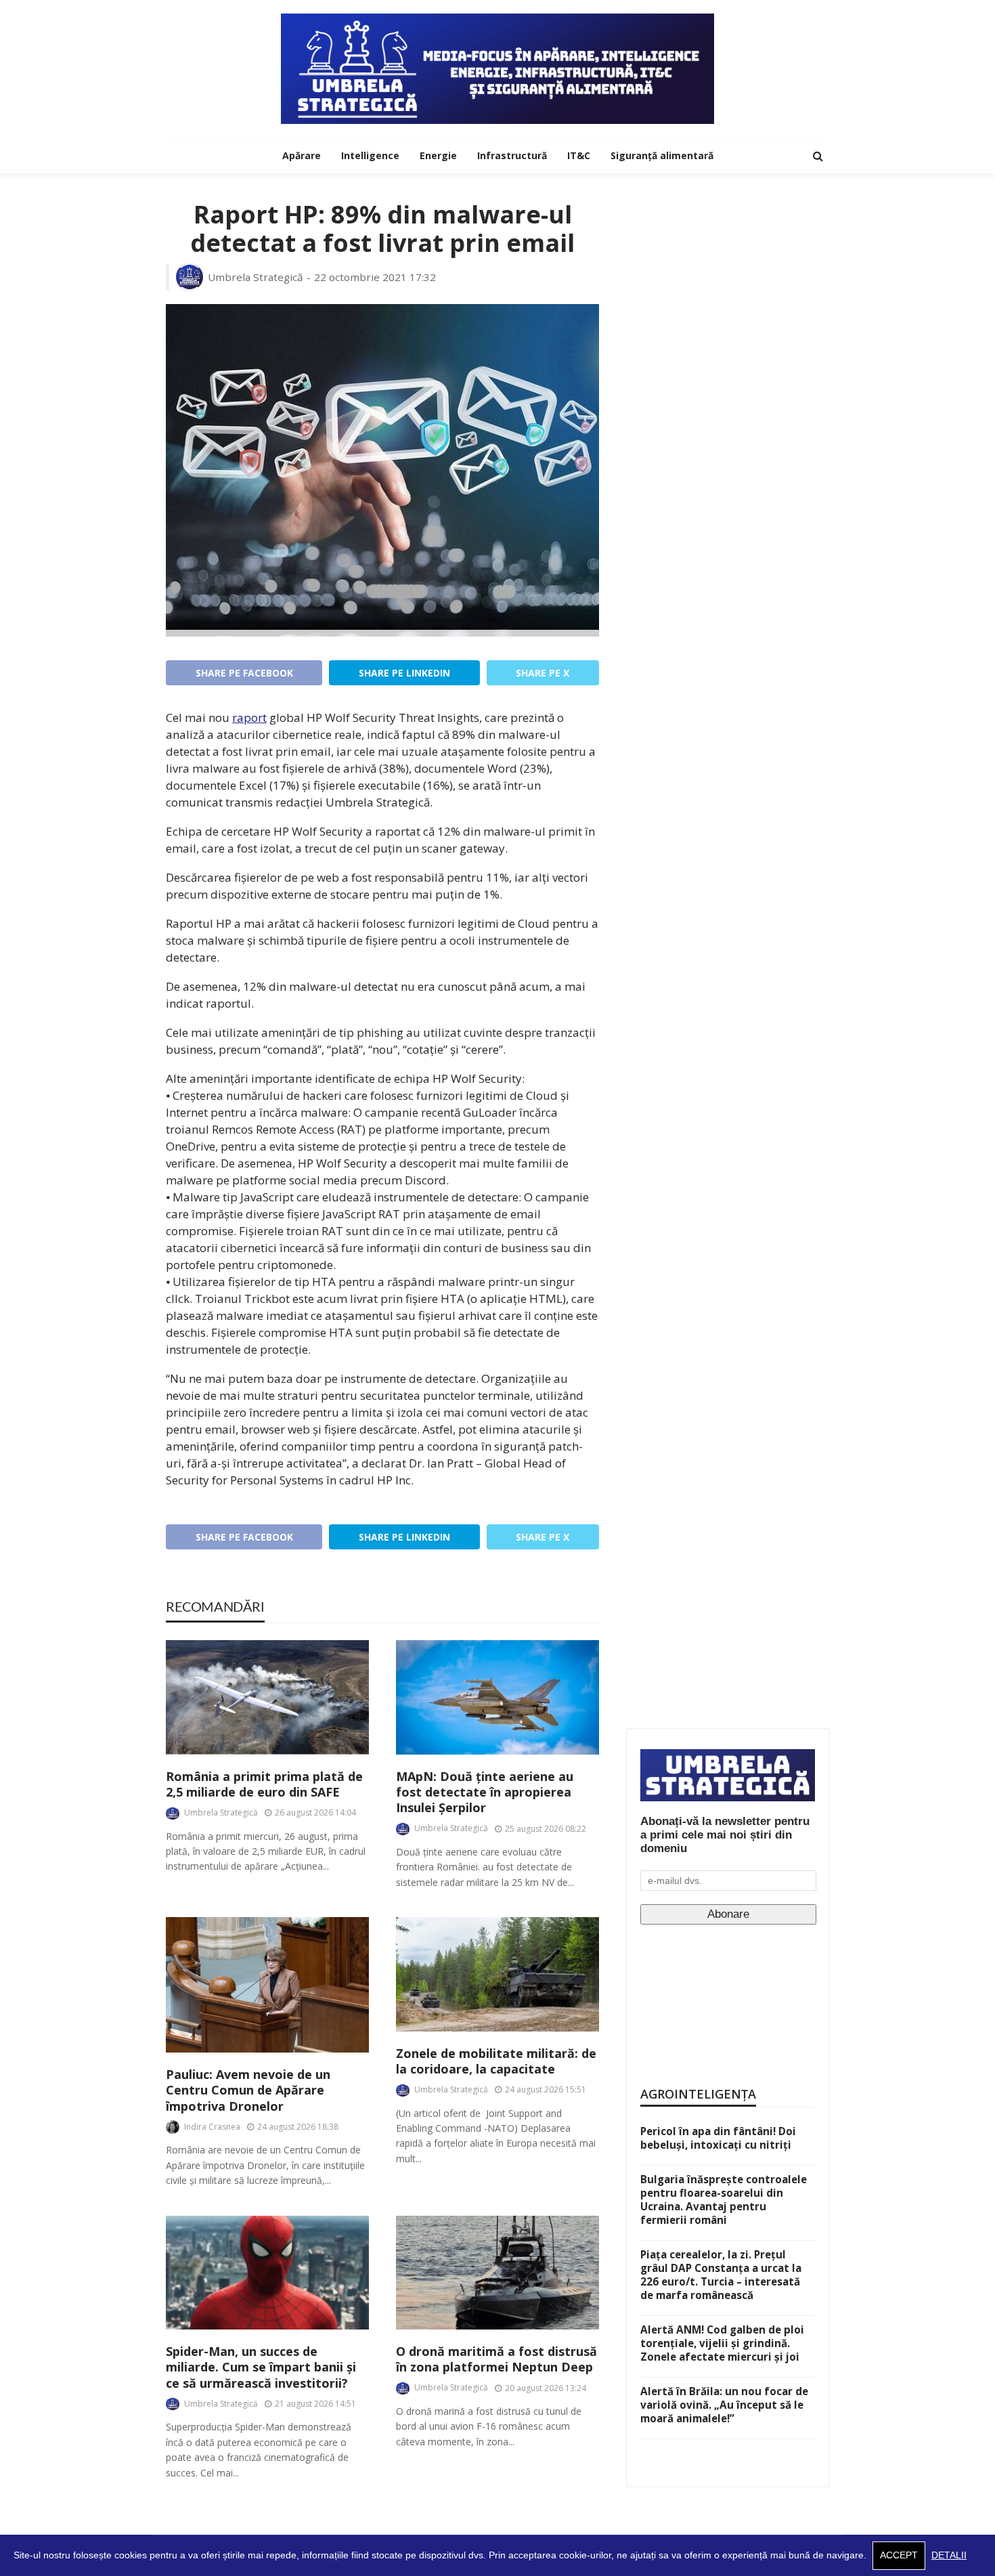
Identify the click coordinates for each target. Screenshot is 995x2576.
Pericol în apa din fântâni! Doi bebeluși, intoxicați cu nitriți (718, 2138)
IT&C (579, 155)
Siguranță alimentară (662, 155)
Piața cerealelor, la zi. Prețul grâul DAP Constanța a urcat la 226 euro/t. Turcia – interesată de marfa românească (721, 2275)
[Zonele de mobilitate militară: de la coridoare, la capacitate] (497, 1974)
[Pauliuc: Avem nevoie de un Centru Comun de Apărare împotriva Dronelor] (267, 1985)
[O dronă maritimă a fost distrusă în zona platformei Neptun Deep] (497, 2273)
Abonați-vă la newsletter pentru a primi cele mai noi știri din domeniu (725, 1835)
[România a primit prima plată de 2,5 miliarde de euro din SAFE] (267, 1697)
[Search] (818, 156)
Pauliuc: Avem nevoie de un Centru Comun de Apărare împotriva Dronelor (248, 2090)
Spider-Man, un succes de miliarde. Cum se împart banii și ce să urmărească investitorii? (261, 2367)
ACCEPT (899, 2555)
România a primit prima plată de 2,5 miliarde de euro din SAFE (264, 1784)
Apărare (302, 155)
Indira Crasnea (212, 2127)
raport (249, 717)
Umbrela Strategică (256, 277)
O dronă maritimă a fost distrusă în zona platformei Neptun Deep (496, 2359)
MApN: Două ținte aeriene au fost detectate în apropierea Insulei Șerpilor (485, 1793)
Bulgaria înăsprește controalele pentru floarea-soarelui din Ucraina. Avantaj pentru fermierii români (724, 2199)
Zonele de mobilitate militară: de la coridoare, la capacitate (496, 2061)
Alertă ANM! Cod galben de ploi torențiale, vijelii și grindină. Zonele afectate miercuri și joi (722, 2343)
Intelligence (370, 155)
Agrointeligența (698, 2094)
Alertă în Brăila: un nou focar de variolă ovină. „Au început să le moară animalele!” (724, 2405)
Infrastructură (512, 155)
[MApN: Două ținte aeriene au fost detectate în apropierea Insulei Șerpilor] (497, 1697)
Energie (438, 155)
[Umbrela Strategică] (497, 69)
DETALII (949, 2555)
